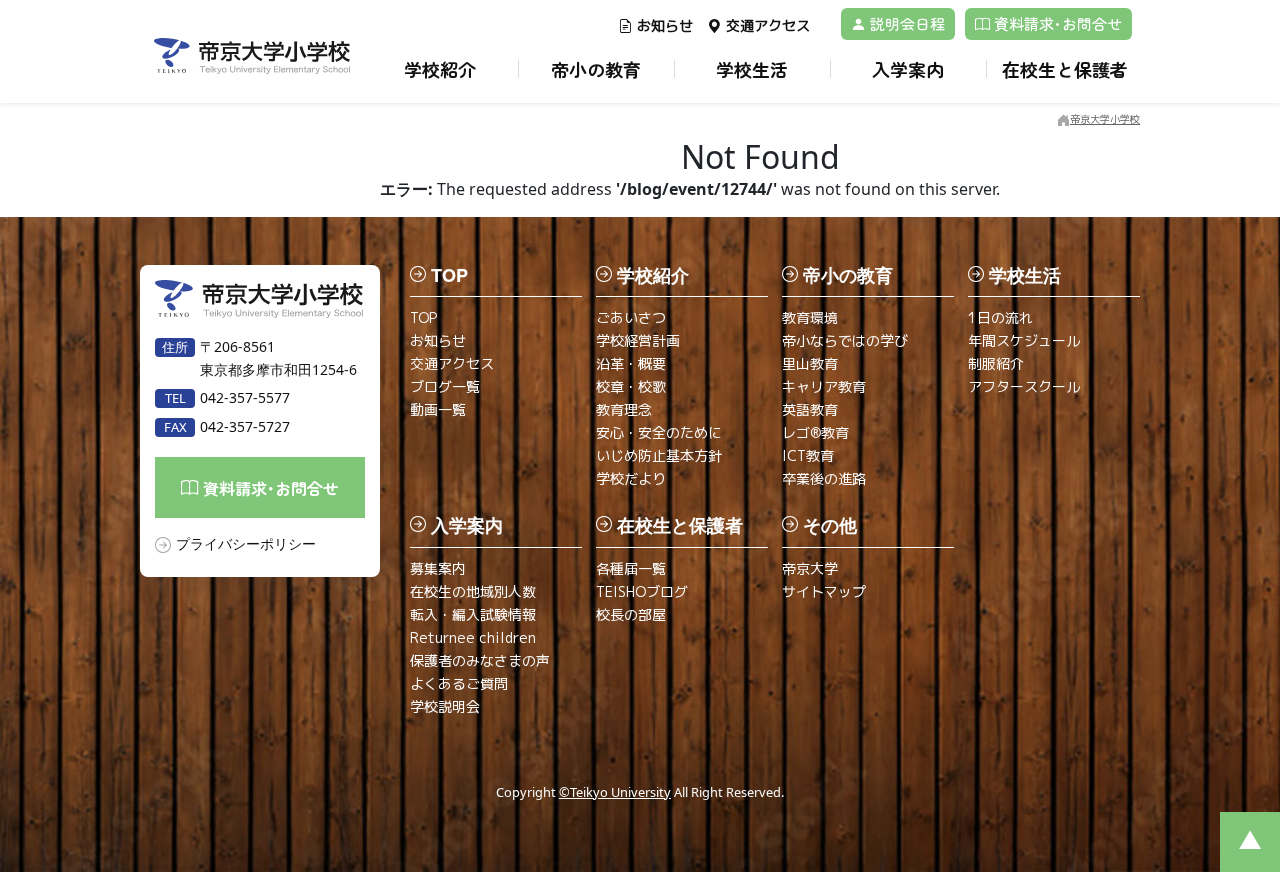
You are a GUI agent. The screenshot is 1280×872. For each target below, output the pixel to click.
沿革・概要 (631, 363)
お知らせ (665, 25)
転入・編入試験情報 (473, 614)
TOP (423, 317)
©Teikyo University (615, 792)
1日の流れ (1000, 317)
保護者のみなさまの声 (480, 660)
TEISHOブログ (642, 591)
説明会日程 (905, 23)
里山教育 (810, 363)
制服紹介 (996, 363)
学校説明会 (445, 706)
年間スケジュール (1024, 340)
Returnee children (473, 637)
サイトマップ (824, 591)
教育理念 (624, 409)
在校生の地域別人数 (473, 591)
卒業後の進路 (824, 478)
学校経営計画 (638, 340)
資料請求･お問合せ (1056, 23)
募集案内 (438, 568)
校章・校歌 (631, 386)
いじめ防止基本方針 (659, 455)
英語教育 (810, 409)
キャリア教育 (824, 386)
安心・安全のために (659, 432)
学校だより (631, 478)
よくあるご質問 (459, 683)
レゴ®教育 (815, 432)
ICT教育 (808, 455)
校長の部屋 (631, 614)
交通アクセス (768, 25)
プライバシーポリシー (246, 543)
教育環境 (810, 317)
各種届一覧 (631, 568)
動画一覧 (438, 409)
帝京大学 (810, 568)
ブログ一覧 (445, 386)
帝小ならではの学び (845, 340)
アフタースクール (1024, 386)
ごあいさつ (631, 317)
